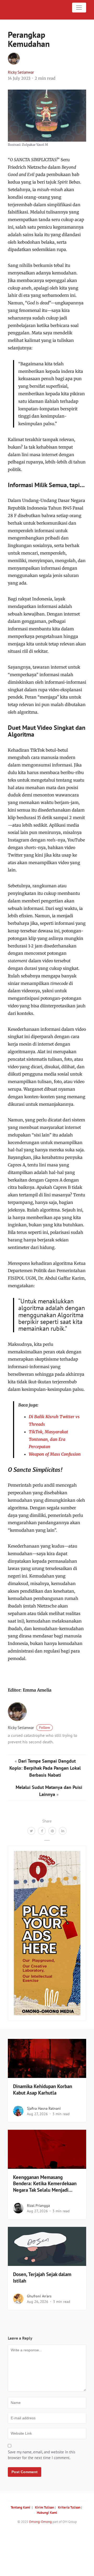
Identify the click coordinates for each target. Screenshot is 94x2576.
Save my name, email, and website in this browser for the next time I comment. (42, 2455)
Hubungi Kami (47, 2513)
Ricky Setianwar (21, 72)
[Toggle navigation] (79, 8)
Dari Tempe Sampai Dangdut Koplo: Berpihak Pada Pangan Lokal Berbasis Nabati (45, 1768)
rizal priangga (38, 2206)
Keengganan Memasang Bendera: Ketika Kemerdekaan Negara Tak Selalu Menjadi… (45, 2184)
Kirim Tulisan (45, 2507)
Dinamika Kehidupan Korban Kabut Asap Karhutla (43, 2090)
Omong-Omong (40, 2522)
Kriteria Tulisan (69, 2507)
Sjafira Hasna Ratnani (44, 2108)
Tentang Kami (20, 2507)
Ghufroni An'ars (39, 2296)
